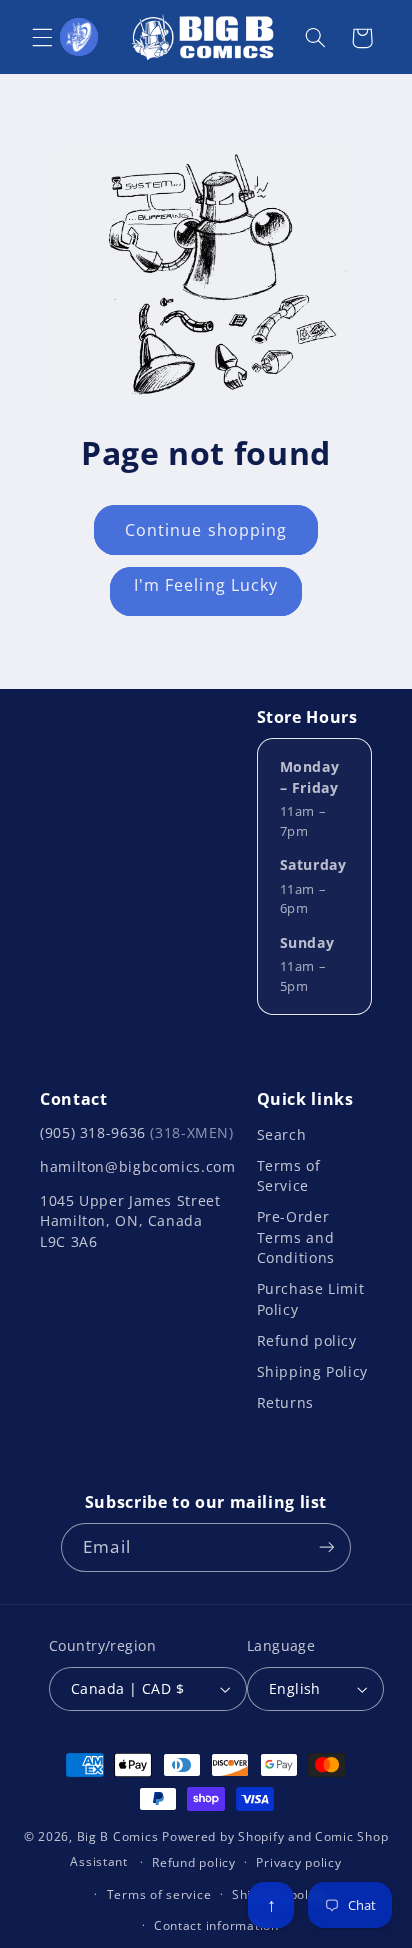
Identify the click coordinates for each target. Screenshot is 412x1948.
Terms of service (159, 1894)
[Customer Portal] (79, 37)
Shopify (261, 1836)
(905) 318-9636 (137, 1132)
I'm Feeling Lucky (206, 585)
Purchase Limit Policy (311, 1298)
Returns (285, 1402)
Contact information (216, 1925)
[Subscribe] (326, 1547)
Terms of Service (289, 1175)
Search (282, 1134)
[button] (42, 38)
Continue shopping (206, 530)
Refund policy (307, 1340)
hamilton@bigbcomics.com (138, 1166)
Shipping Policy (312, 1371)
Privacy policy (298, 1862)
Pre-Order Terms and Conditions (296, 1237)
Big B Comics (118, 1836)
